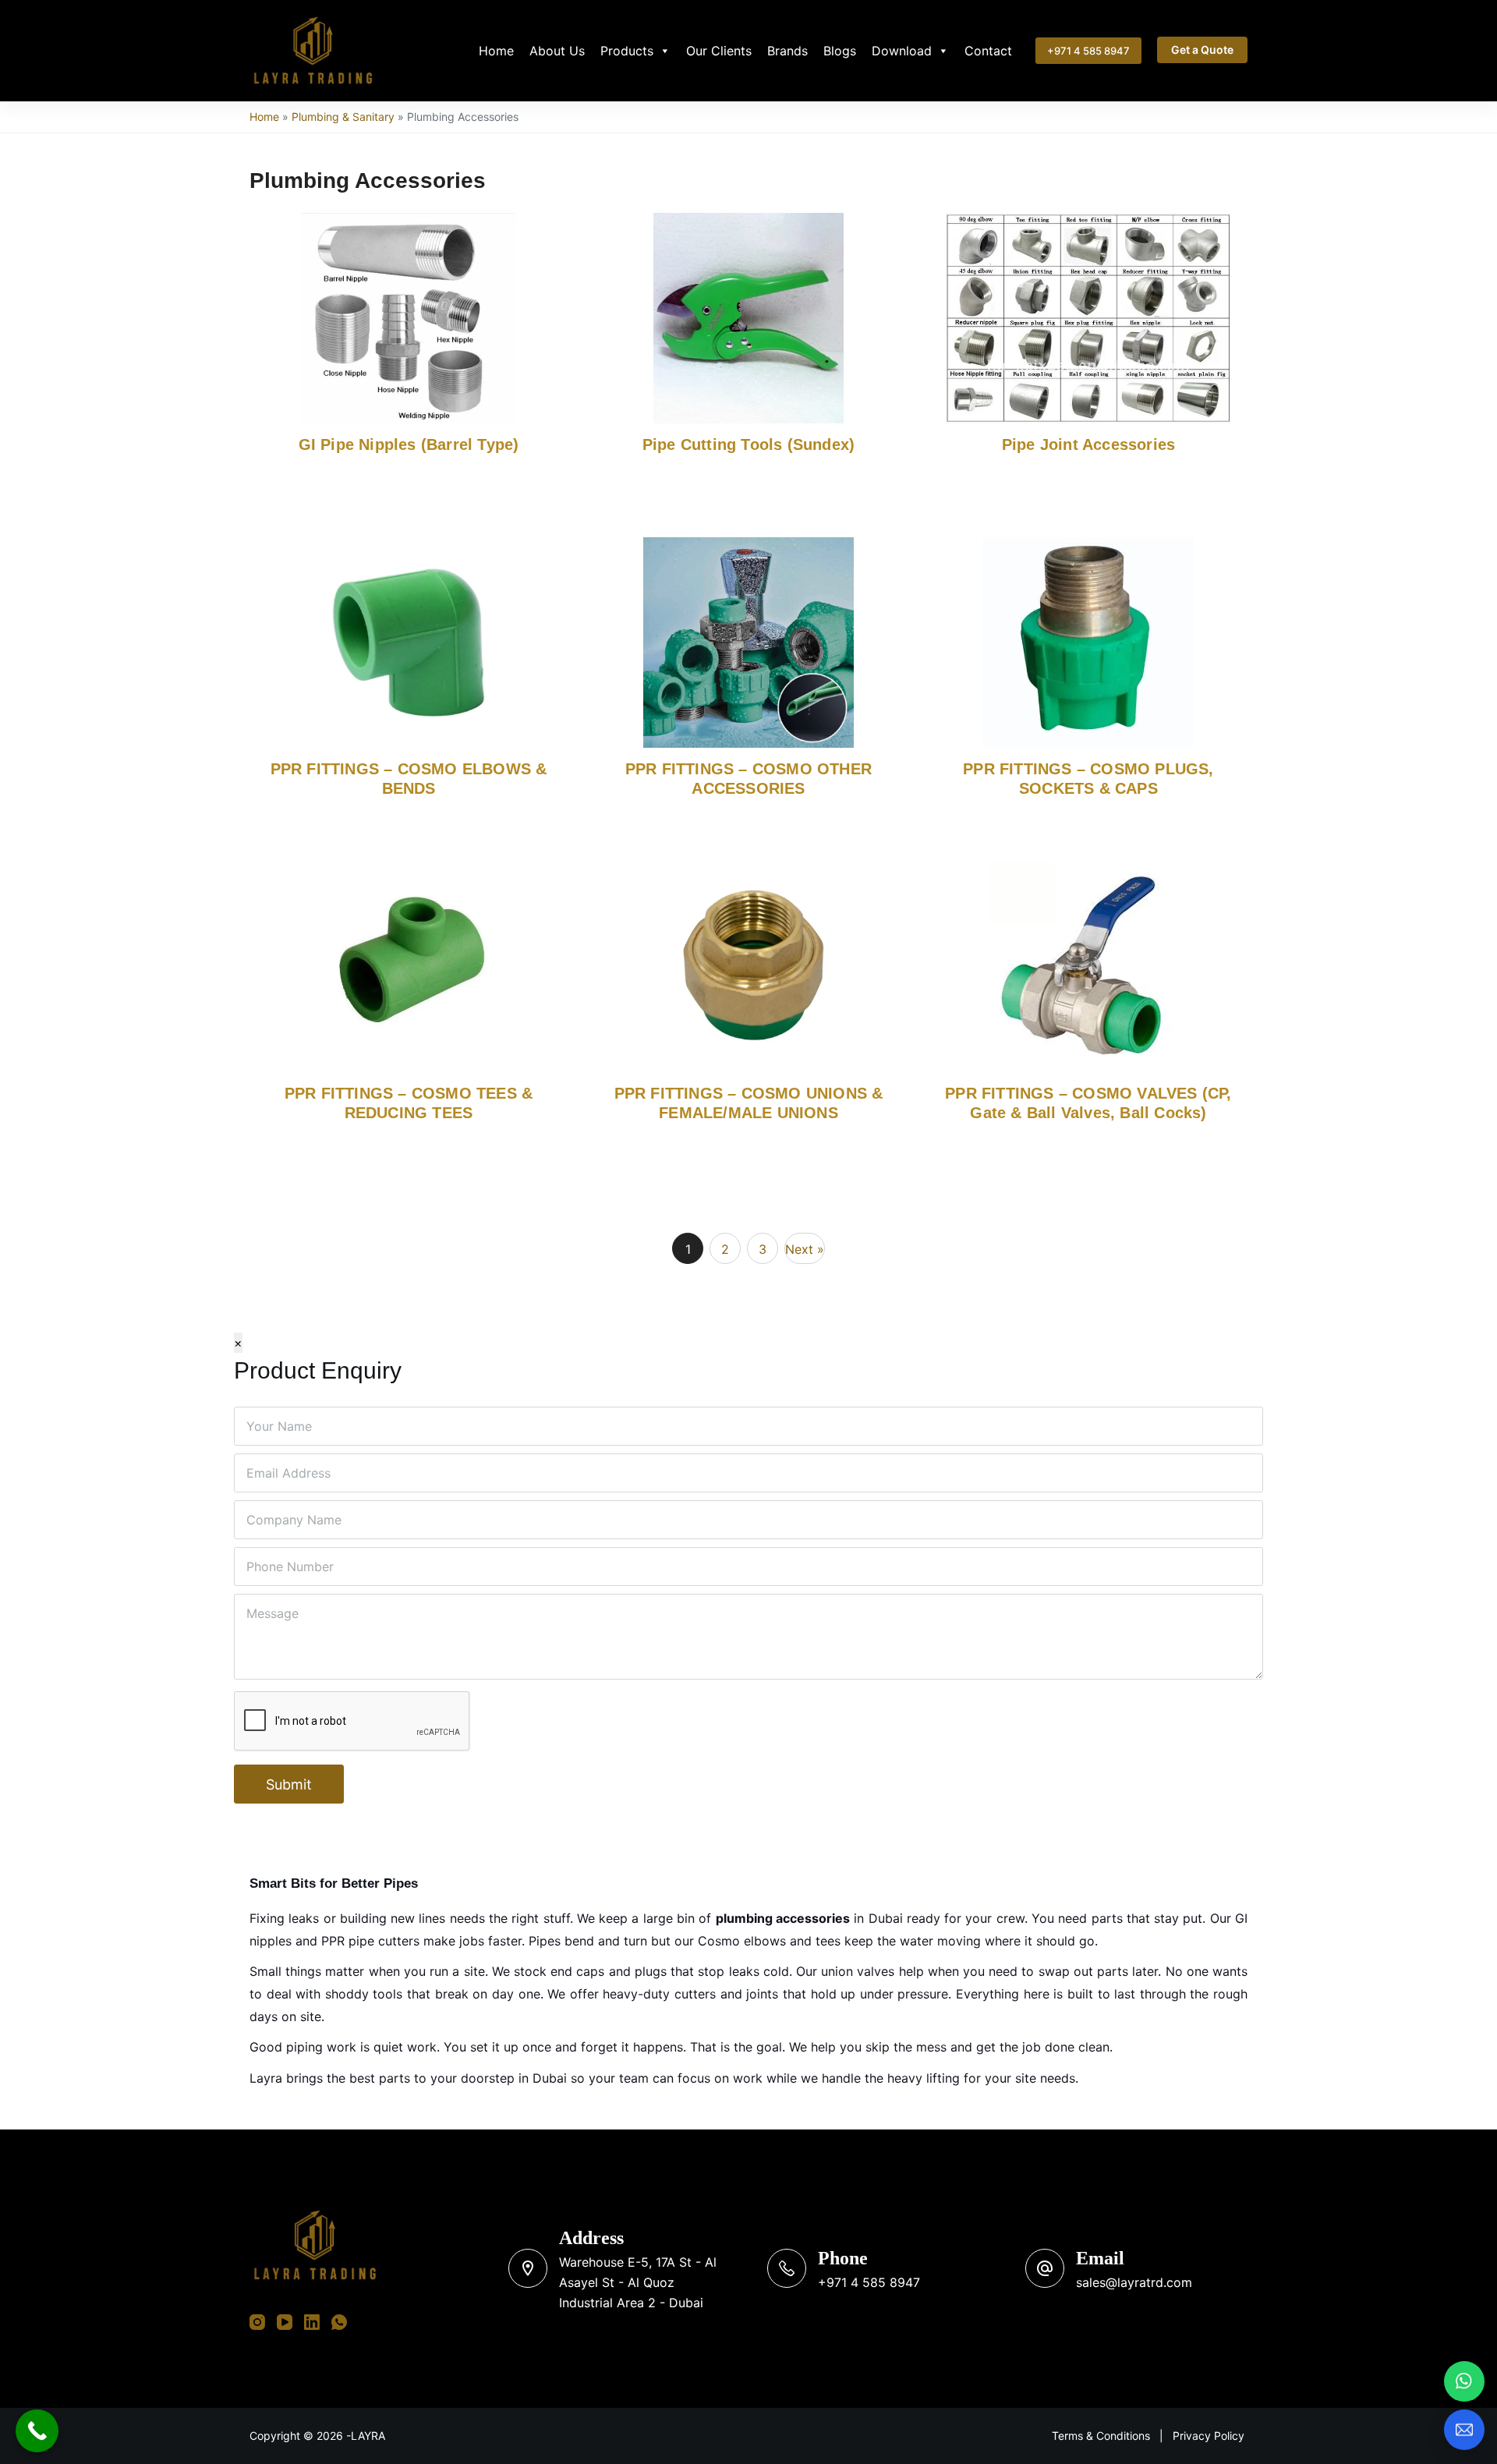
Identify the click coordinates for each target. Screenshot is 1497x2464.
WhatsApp (291, 558)
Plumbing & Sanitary (343, 117)
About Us (557, 51)
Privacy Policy (1209, 2436)
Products (627, 51)
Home (496, 51)
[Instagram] (257, 2322)
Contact (988, 51)
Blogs (840, 51)
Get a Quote (1202, 50)
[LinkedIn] (312, 2322)
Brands (787, 51)
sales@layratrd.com (1134, 2282)
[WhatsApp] (339, 2322)
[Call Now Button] (37, 2431)
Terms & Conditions (1101, 2436)
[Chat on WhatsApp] (1464, 2381)
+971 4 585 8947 (1088, 51)
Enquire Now (372, 558)
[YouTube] (285, 2322)
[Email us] (1464, 2430)
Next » (805, 1249)
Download (902, 51)
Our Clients (719, 51)
